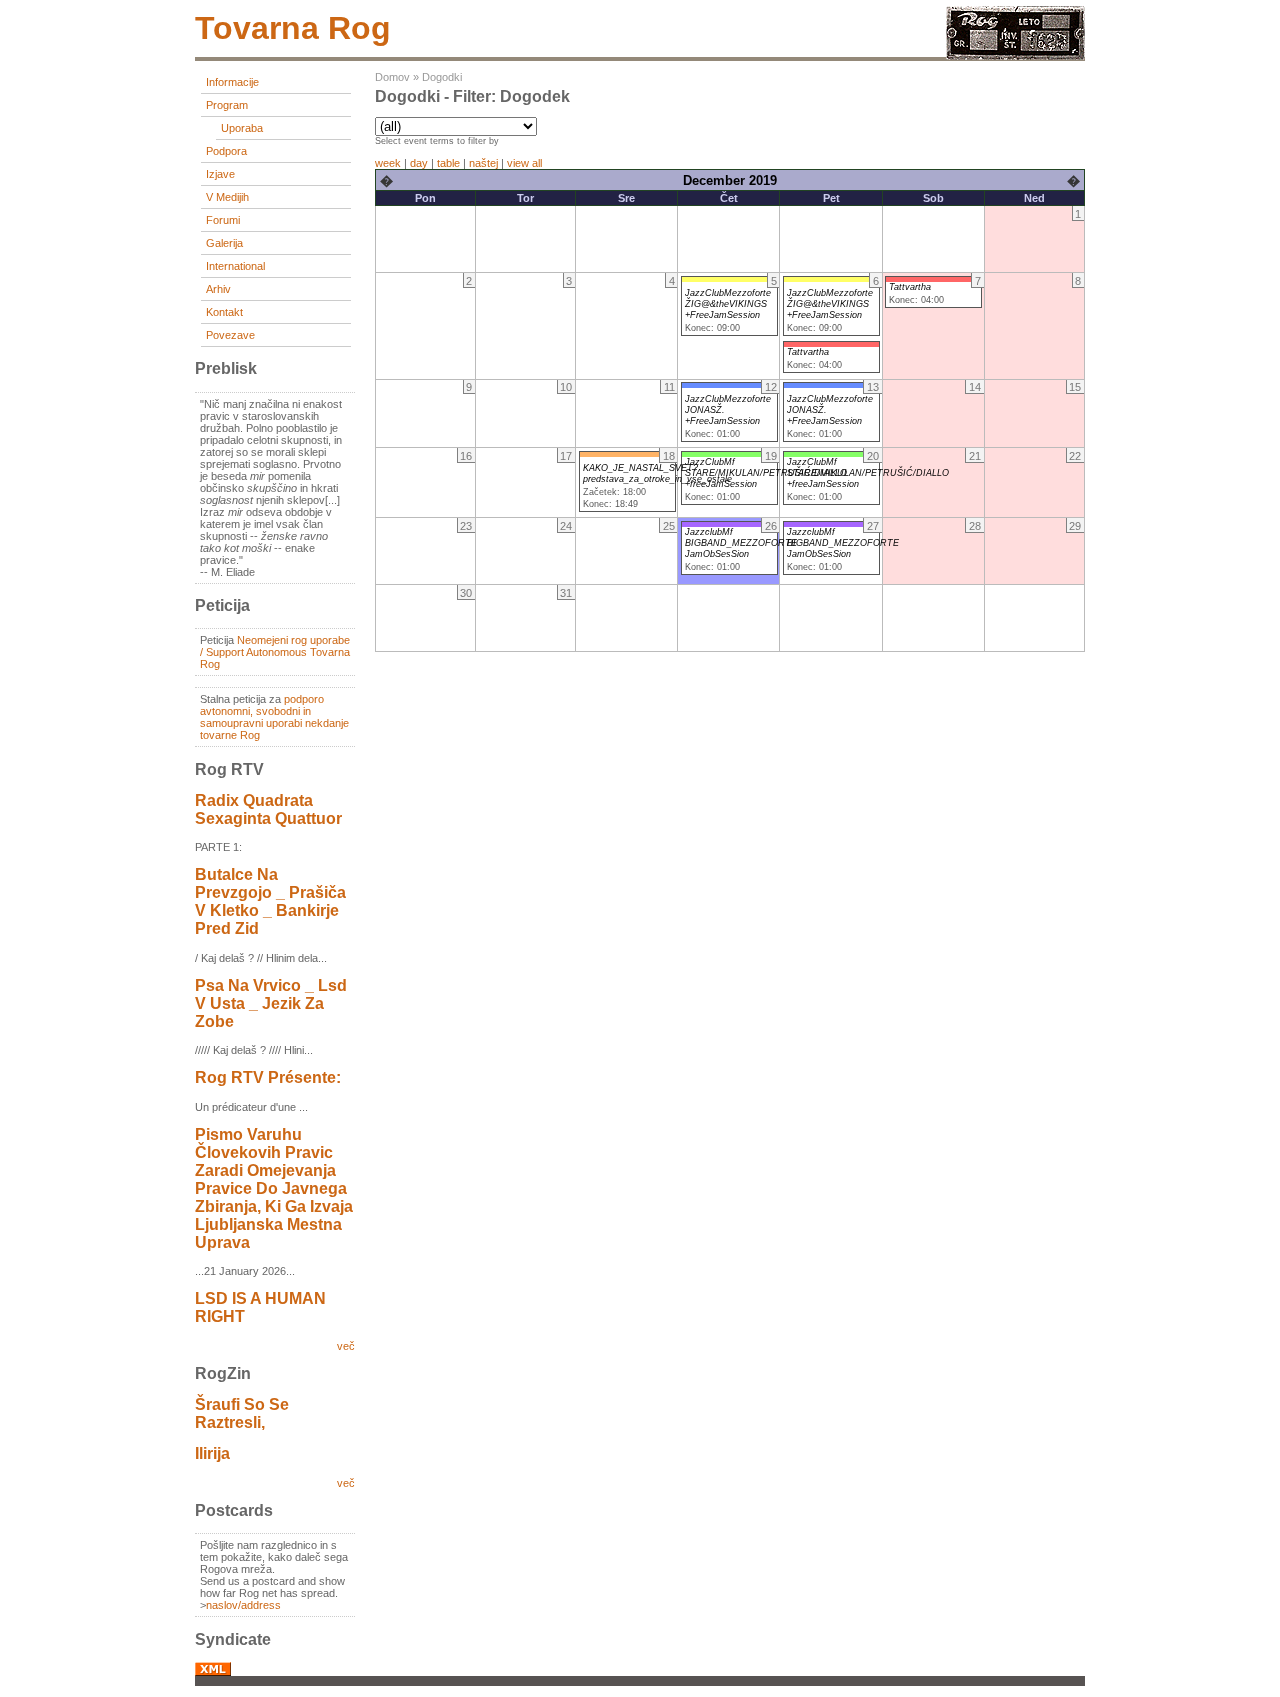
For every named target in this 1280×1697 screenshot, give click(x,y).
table (448, 163)
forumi (223, 220)
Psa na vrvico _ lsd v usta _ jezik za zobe (271, 1003)
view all (524, 163)
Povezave (230, 335)
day (419, 163)
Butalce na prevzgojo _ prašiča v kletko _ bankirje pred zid (270, 901)
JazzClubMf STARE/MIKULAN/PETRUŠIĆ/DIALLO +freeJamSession (766, 473)
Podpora (226, 151)
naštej (483, 163)
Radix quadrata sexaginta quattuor (268, 809)
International (235, 266)
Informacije (232, 82)
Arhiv (218, 289)
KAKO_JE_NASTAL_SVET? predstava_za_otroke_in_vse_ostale (657, 473)
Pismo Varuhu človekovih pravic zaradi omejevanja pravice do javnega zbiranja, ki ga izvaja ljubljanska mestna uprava (274, 1188)
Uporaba (242, 128)
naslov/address (243, 1605)
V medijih (227, 197)
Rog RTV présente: (268, 1077)
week (388, 163)
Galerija (224, 243)
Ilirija (212, 1453)
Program (227, 105)
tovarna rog (293, 28)
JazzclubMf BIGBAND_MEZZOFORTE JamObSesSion (741, 543)
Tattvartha (808, 352)
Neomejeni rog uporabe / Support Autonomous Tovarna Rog (275, 652)
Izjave (220, 174)
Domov (392, 77)
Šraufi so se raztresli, (242, 1413)
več (346, 1346)
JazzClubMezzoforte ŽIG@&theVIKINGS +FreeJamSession (728, 304)
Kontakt (224, 312)
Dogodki (442, 77)
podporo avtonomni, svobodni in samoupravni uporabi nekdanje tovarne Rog (274, 717)
